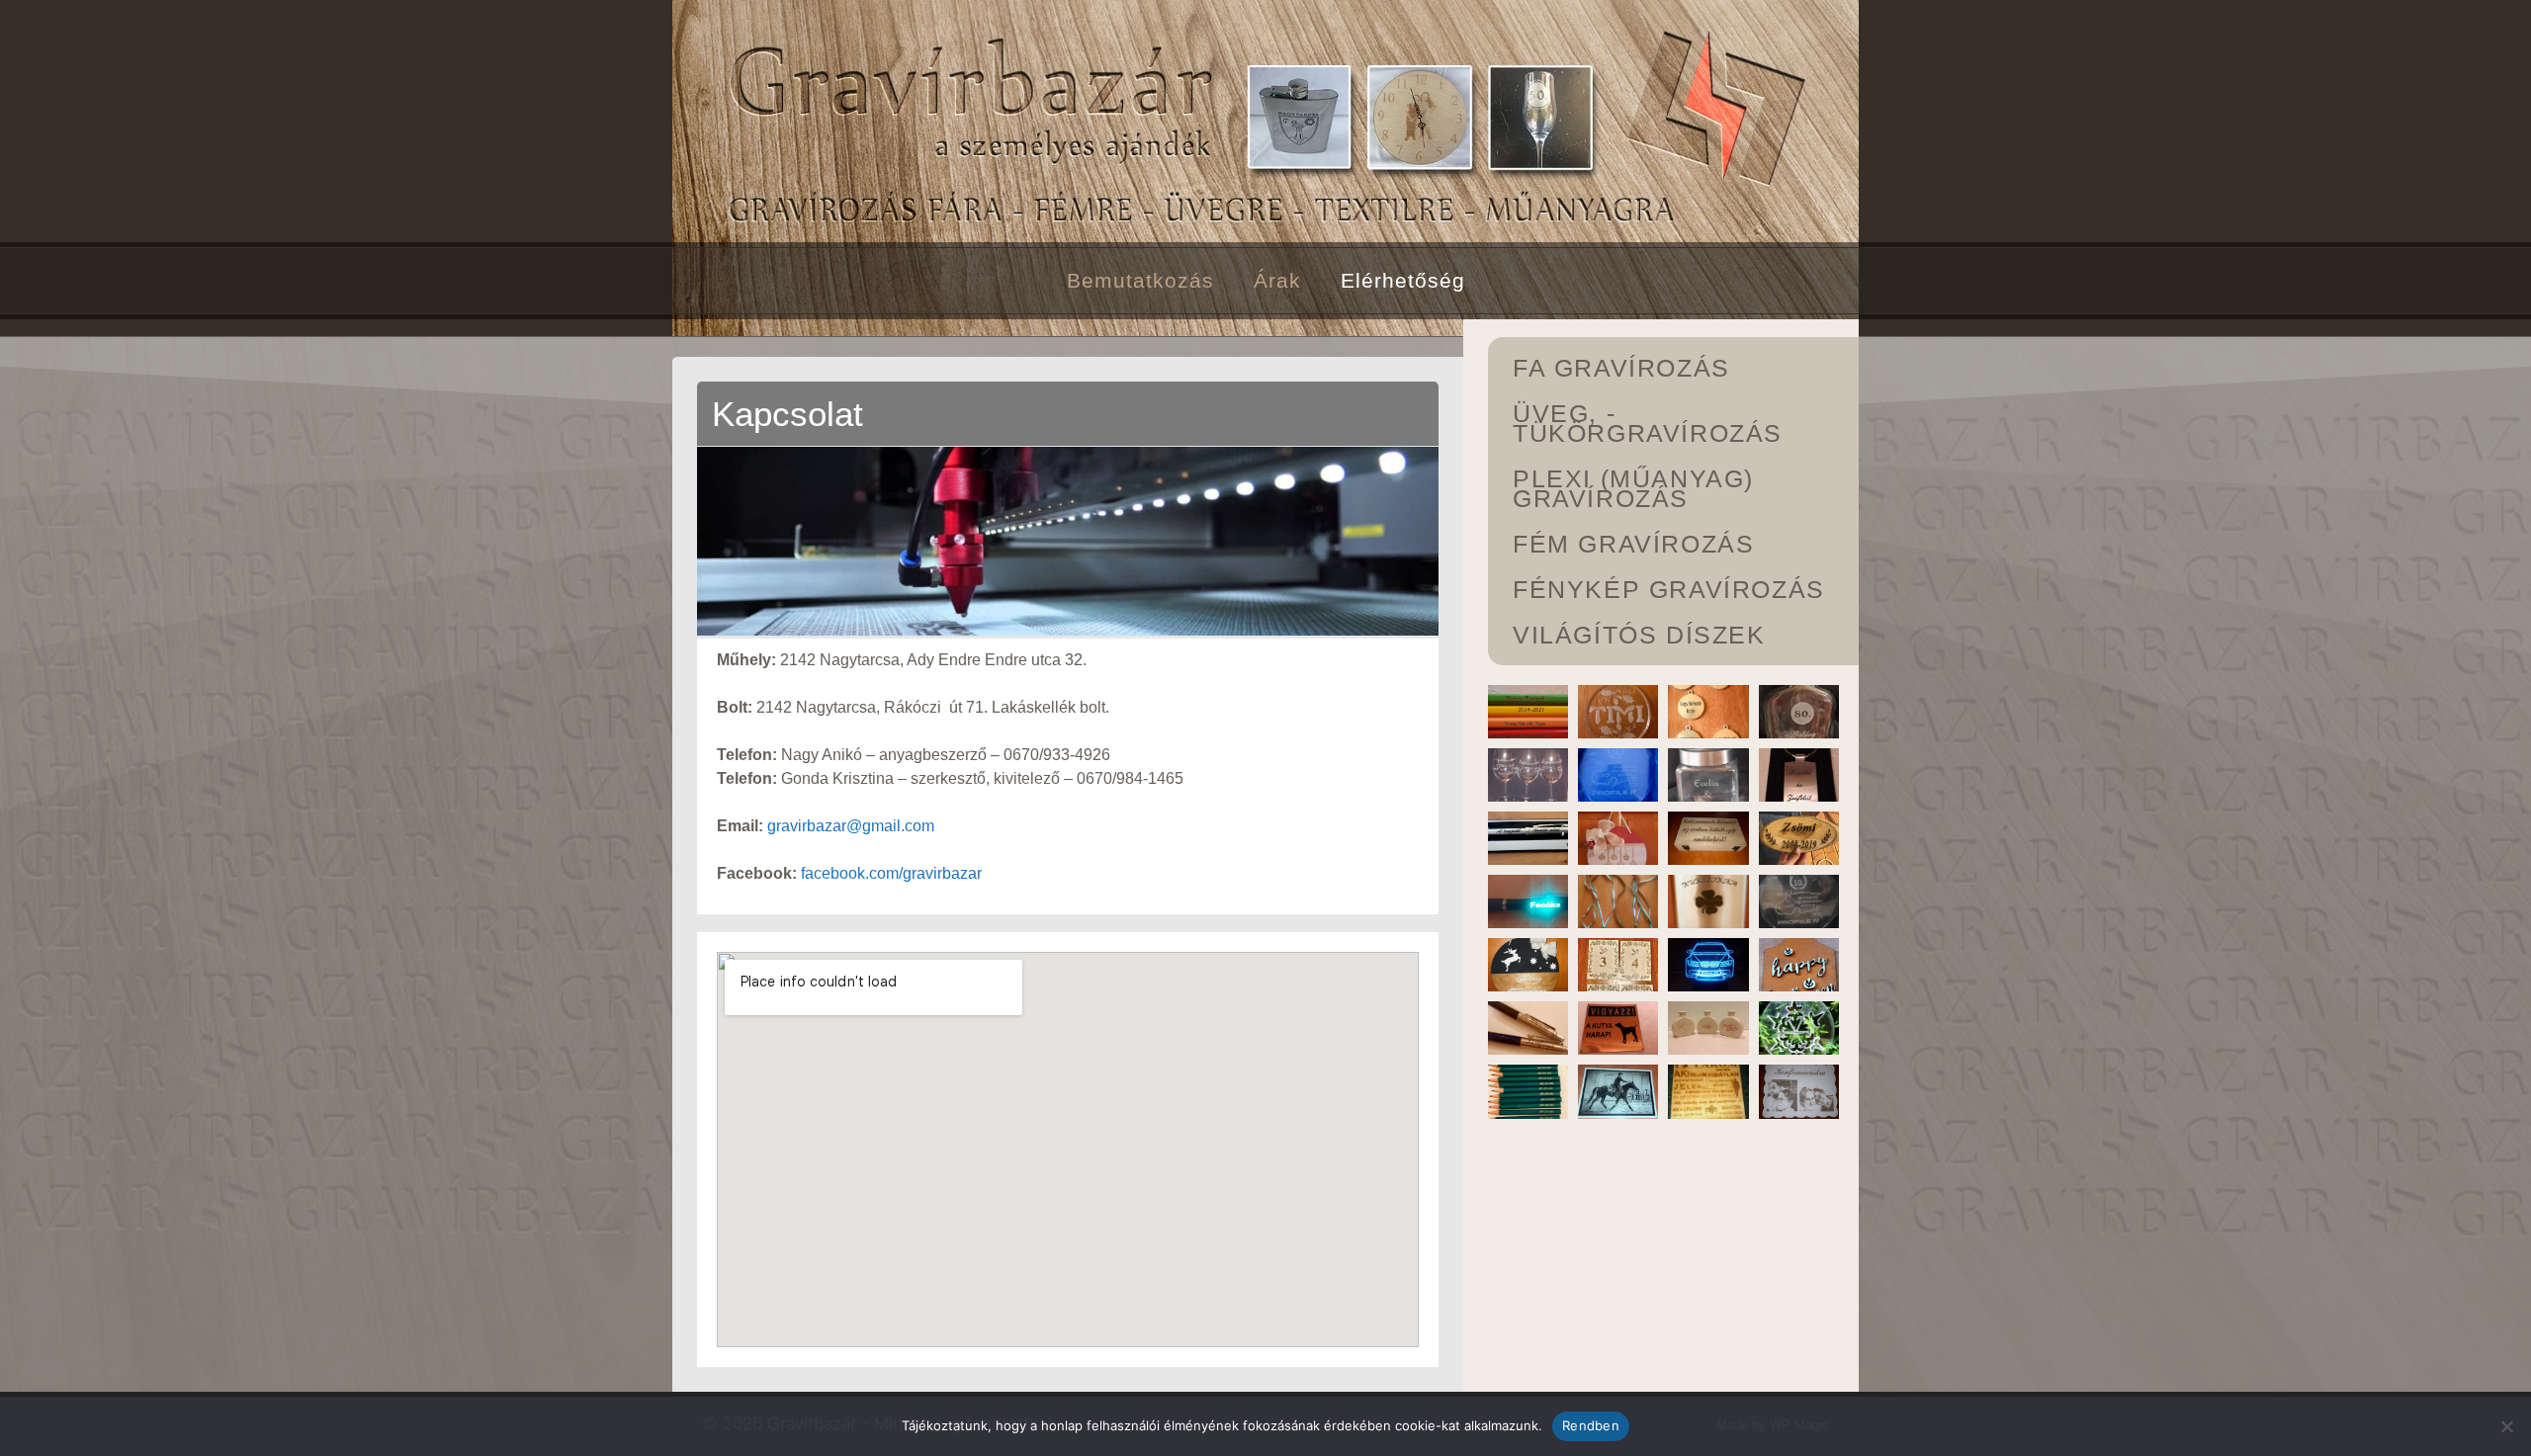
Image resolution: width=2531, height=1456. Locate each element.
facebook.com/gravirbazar (891, 873)
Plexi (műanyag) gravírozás (1633, 488)
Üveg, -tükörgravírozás (1648, 423)
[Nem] (2506, 1426)
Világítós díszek (1639, 635)
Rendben (1591, 1425)
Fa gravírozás (1621, 368)
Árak (1277, 280)
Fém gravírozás (1633, 544)
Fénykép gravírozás (1669, 589)
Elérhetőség (1403, 280)
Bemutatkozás (1140, 280)
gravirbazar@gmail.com (851, 826)
